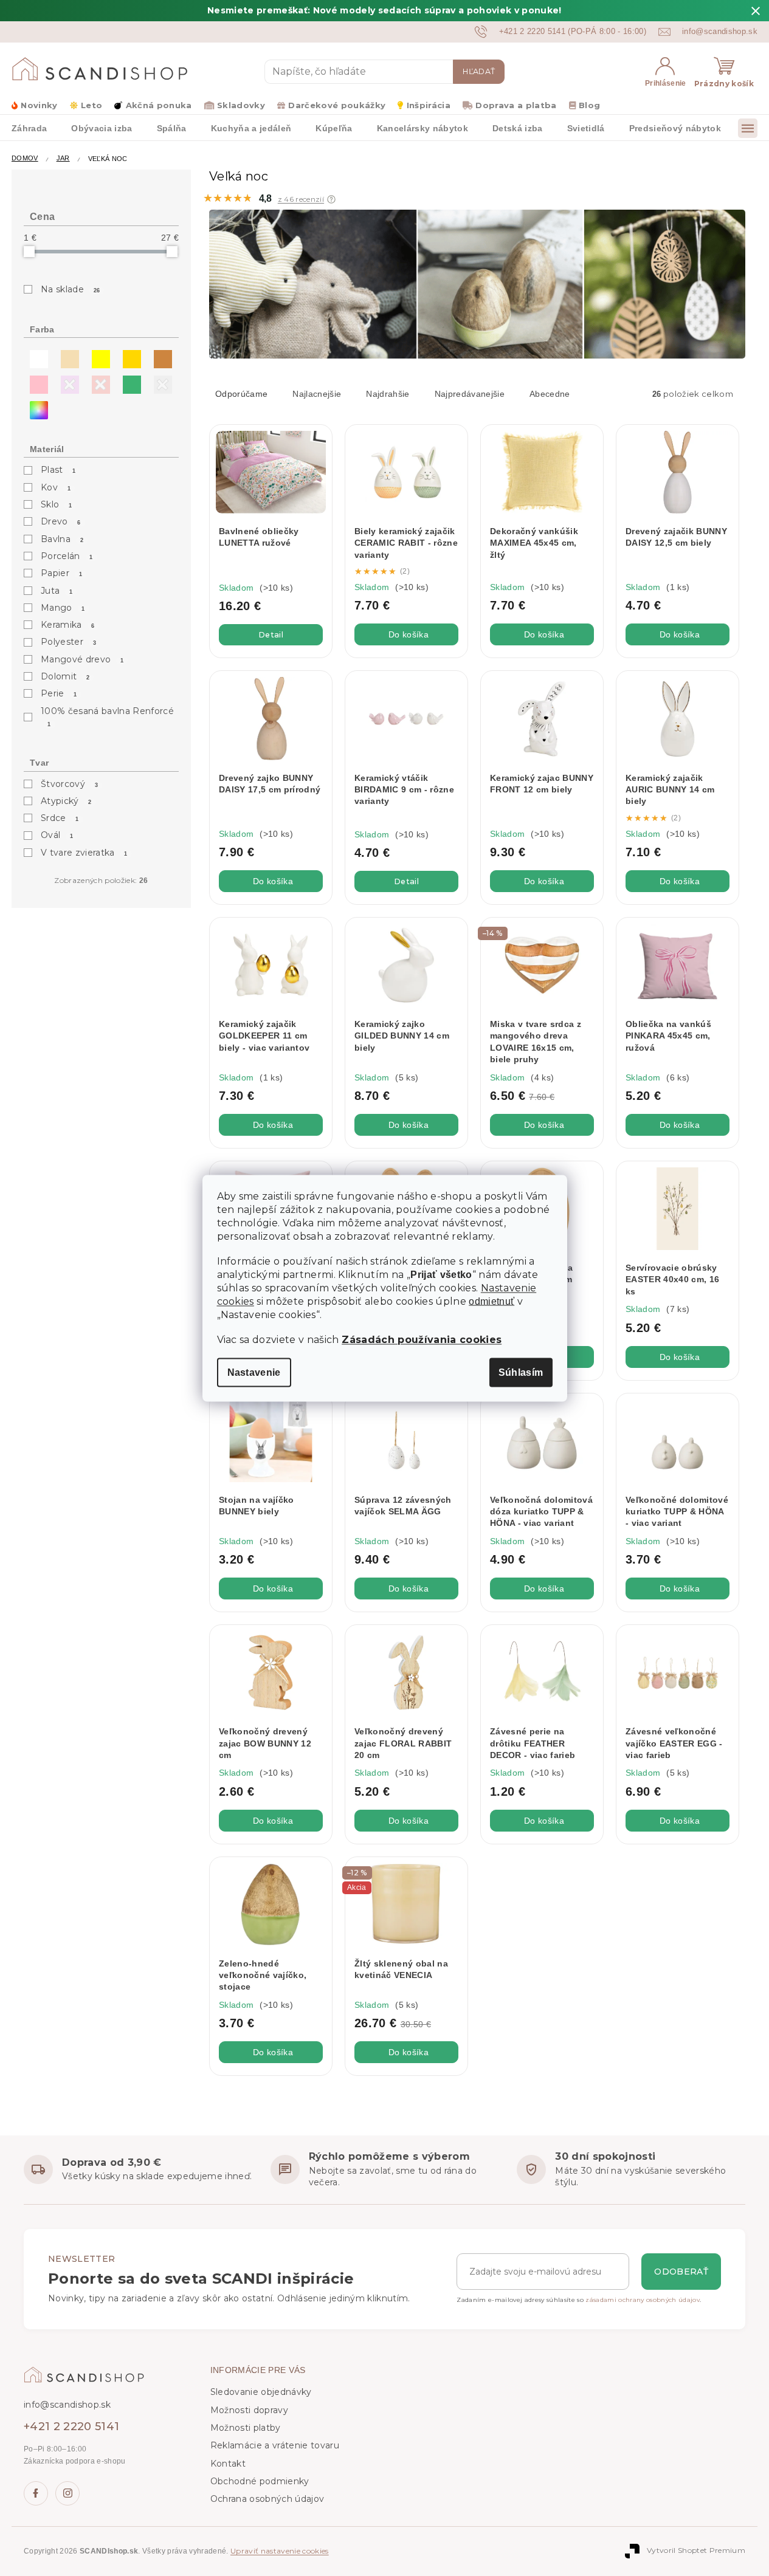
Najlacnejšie (317, 394)
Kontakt (228, 2464)
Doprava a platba (516, 105)
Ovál (57, 835)
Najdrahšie (388, 394)
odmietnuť (491, 1301)
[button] (331, 199)
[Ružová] (36, 382)
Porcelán (67, 556)
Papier (61, 573)
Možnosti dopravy (249, 2410)
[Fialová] (67, 382)
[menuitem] (102, 128)
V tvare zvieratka (84, 853)
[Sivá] (160, 382)
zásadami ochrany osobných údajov (643, 2300)
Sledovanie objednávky (261, 2392)
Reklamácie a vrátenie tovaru (275, 2445)
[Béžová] (67, 356)
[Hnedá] (160, 356)
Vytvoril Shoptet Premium (696, 2551)
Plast (58, 470)
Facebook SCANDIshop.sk (36, 2493)
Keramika (68, 625)
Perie (59, 693)
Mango (63, 608)
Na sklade (71, 289)
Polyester (68, 642)
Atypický (66, 801)
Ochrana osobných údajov (267, 2499)
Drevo (61, 521)
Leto (91, 105)
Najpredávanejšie (470, 394)
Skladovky (241, 105)
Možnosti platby (246, 2428)
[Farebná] (36, 407)
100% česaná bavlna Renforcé (107, 716)
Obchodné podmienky (260, 2481)
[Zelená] (129, 382)
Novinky (39, 105)
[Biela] (36, 356)
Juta (57, 591)
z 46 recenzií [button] (301, 199)
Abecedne (550, 394)
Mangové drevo (82, 659)
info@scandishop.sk (67, 2405)
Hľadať (479, 71)
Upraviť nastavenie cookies (280, 2551)
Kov (56, 487)
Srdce (60, 818)
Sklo (57, 504)
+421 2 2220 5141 (71, 2427)
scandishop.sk (67, 2493)
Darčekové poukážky (337, 105)
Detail (271, 635)
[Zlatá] (129, 356)
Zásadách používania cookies (422, 1339)
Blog (589, 105)
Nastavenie (254, 1372)
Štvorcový (69, 784)
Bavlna (62, 539)
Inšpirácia (429, 105)
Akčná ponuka (159, 105)
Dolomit (65, 676)
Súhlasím (521, 1372)
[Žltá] (98, 356)
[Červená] (98, 382)
